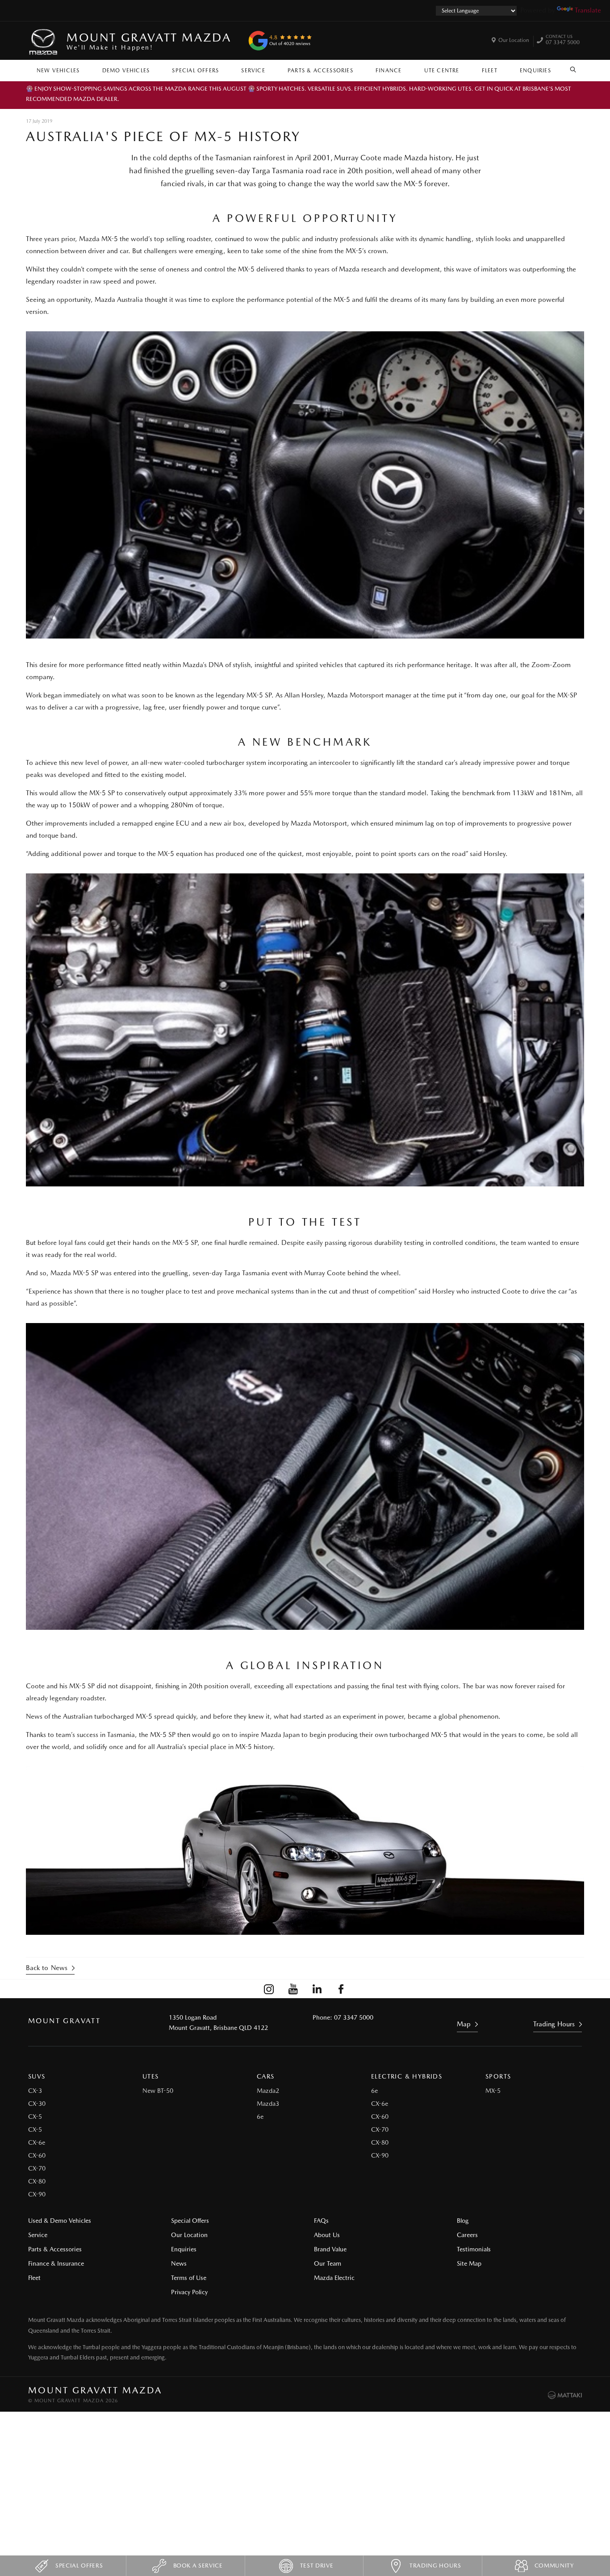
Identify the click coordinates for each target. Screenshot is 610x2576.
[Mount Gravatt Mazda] (44, 41)
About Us (327, 2235)
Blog (463, 2221)
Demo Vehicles (126, 71)
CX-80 (37, 2181)
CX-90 (37, 2194)
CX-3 (35, 2091)
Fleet (490, 71)
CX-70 (37, 2168)
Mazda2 (268, 2091)
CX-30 (37, 2104)
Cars (266, 2076)
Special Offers (195, 71)
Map (464, 2024)
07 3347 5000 (563, 41)
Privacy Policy (189, 2292)
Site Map (469, 2263)
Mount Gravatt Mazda (149, 41)
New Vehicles (58, 71)
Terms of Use (189, 2278)
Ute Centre (442, 71)
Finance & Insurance (56, 2263)
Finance (389, 71)
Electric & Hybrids (407, 2076)
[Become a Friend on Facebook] (341, 1989)
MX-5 (493, 2091)
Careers (467, 2235)
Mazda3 (268, 2104)
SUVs (37, 2076)
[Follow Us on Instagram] (269, 1989)
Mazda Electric (334, 2278)
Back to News (47, 1968)
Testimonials (474, 2249)
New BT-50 (158, 2091)
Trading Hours (554, 2024)
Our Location (514, 40)
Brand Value (330, 2249)
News (179, 2263)
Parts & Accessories (320, 71)
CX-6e (37, 2142)
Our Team (328, 2263)
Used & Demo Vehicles (60, 2221)
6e (260, 2117)
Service (253, 71)
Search (573, 68)
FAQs (321, 2221)
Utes (151, 2076)
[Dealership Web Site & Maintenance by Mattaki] (565, 2395)
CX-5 (35, 2117)
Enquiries (535, 71)
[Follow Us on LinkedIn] (317, 1989)
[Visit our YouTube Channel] (293, 1989)
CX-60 (37, 2155)
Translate (588, 10)
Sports (498, 2076)
